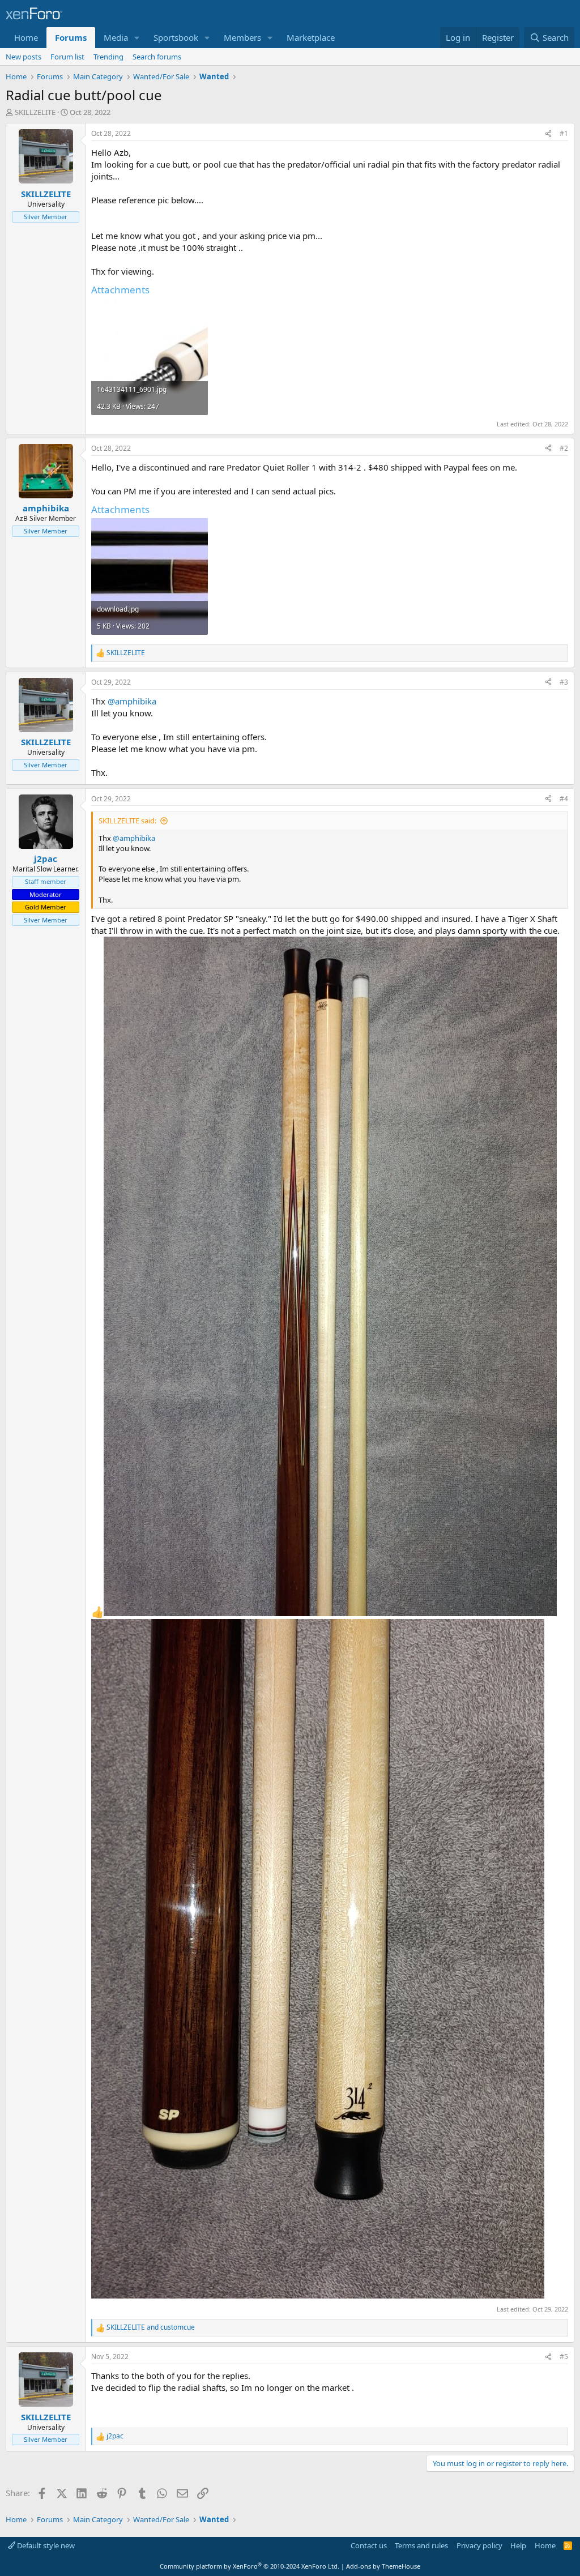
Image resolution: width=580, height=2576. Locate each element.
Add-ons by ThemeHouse (383, 2566)
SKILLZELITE (35, 112)
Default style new (45, 2545)
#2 (564, 448)
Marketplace (311, 37)
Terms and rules (421, 2545)
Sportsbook (176, 37)
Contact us (369, 2545)
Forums (71, 37)
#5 (564, 2357)
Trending (108, 57)
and (151, 2327)
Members (242, 37)
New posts (24, 57)
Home (26, 37)
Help (518, 2545)
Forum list (67, 57)
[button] (137, 38)
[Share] (548, 134)
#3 (564, 682)
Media (116, 37)
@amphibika (132, 701)
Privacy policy (479, 2545)
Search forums (157, 57)
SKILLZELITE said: (127, 821)
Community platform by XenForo (250, 2566)
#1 (564, 133)
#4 (564, 799)
